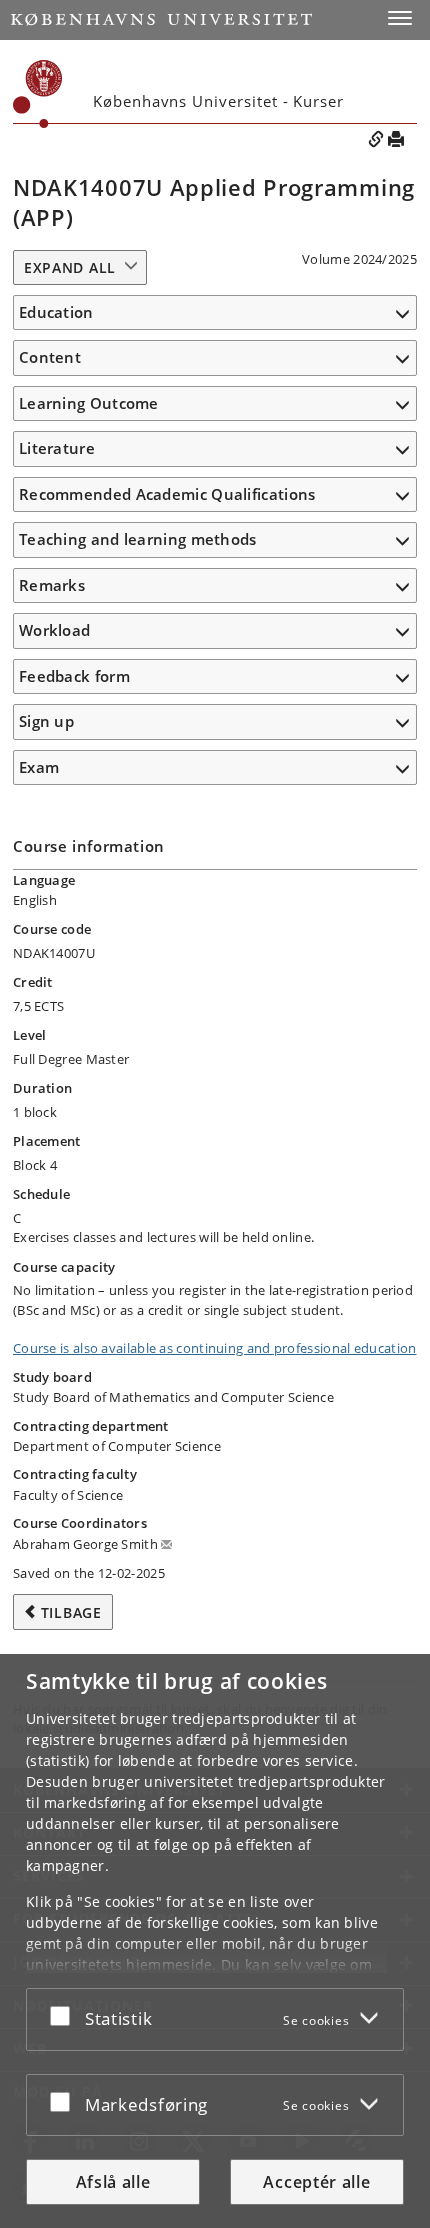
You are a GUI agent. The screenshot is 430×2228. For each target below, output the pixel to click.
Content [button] (50, 357)
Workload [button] (54, 630)
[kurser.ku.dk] (38, 94)
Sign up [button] (46, 721)
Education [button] (56, 312)
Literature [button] (57, 448)
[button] (400, 18)
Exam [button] (39, 767)
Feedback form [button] (74, 676)
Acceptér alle (316, 2182)
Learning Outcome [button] (89, 403)
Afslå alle (113, 2182)
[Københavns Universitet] (161, 19)
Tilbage (71, 1612)
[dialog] (215, 1941)
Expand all (70, 267)
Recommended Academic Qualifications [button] (167, 494)
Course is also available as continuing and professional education (215, 1348)
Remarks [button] (52, 585)
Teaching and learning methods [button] (138, 539)
